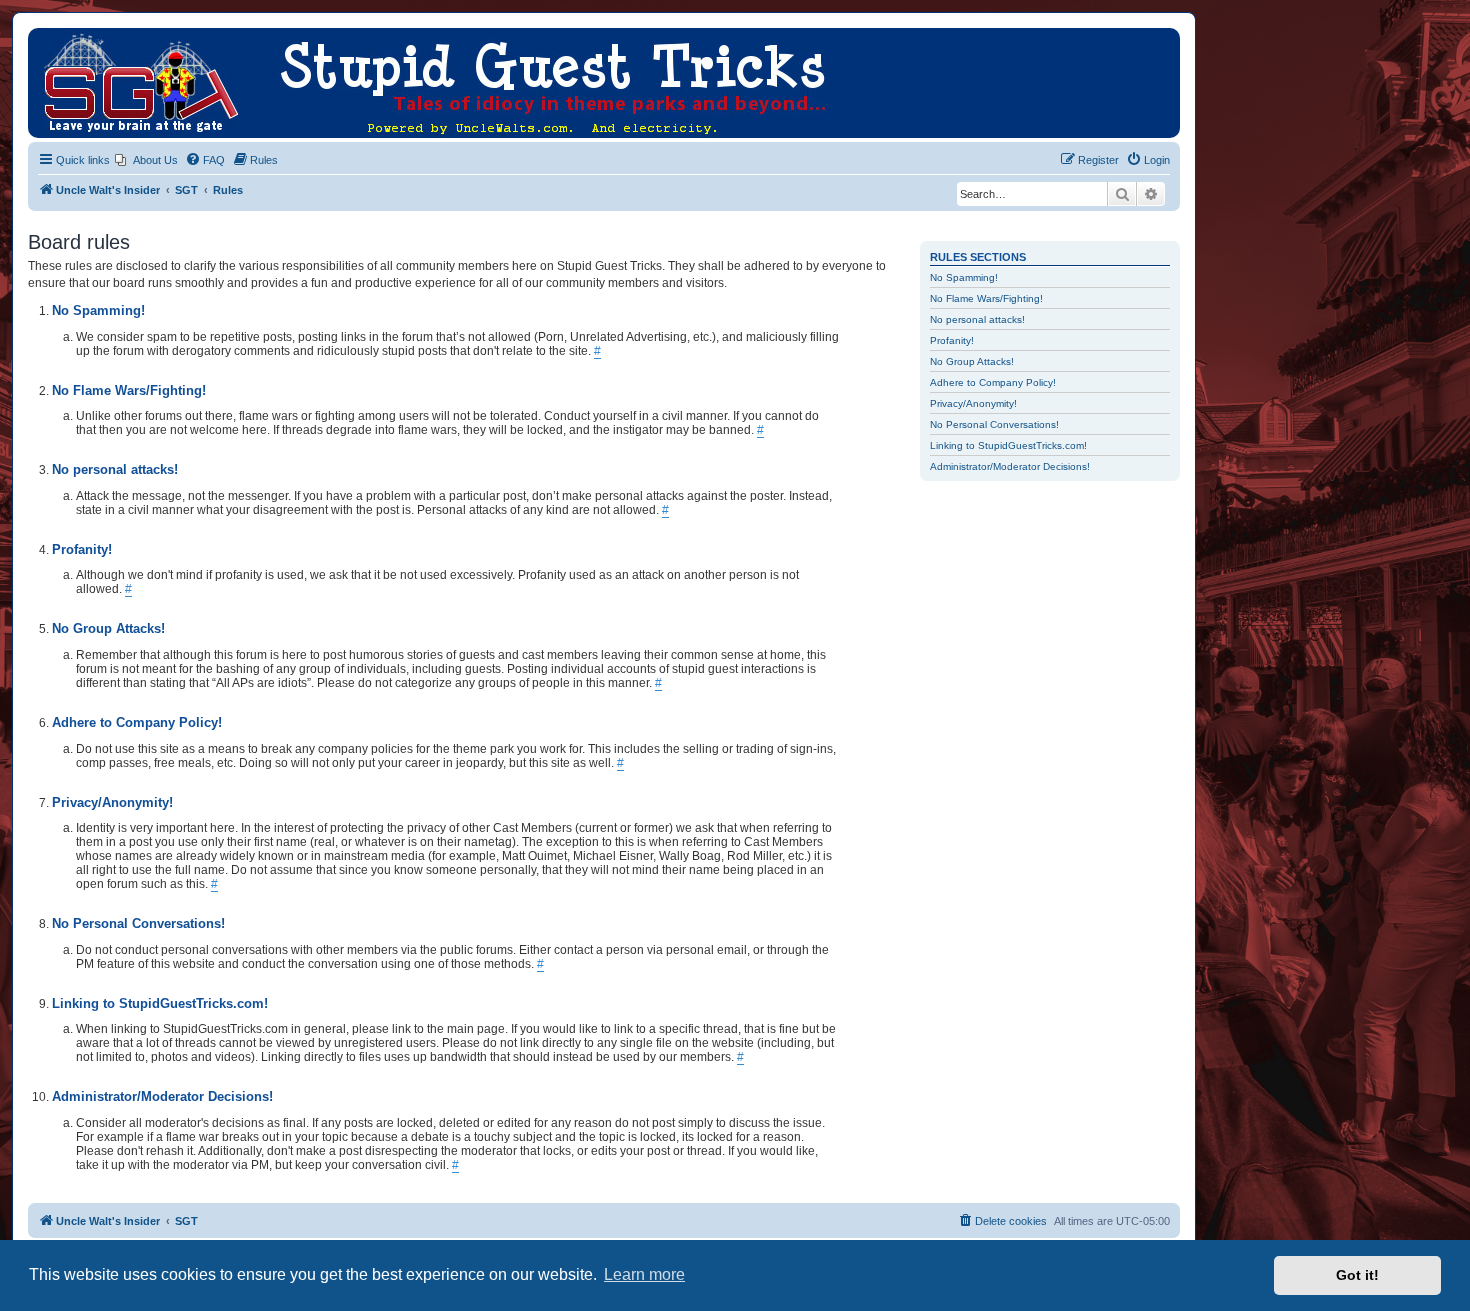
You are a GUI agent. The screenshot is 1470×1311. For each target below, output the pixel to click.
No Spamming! (964, 277)
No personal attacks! (977, 319)
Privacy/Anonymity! (973, 403)
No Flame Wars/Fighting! (986, 298)
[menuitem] (146, 160)
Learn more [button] (644, 1274)
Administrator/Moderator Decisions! (1010, 466)
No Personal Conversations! (994, 424)
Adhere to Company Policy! (993, 382)
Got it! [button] (1357, 1275)
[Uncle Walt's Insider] (44, 38)
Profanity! (952, 340)
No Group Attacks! (972, 361)
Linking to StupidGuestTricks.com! (1008, 445)
